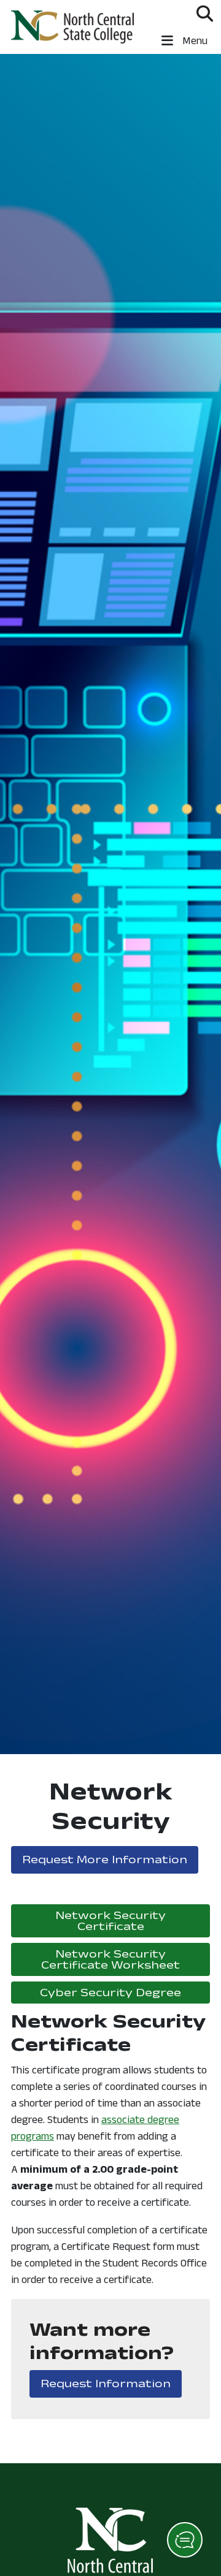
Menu (194, 40)
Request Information (111, 2383)
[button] (185, 2540)
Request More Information (110, 1859)
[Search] (205, 13)
